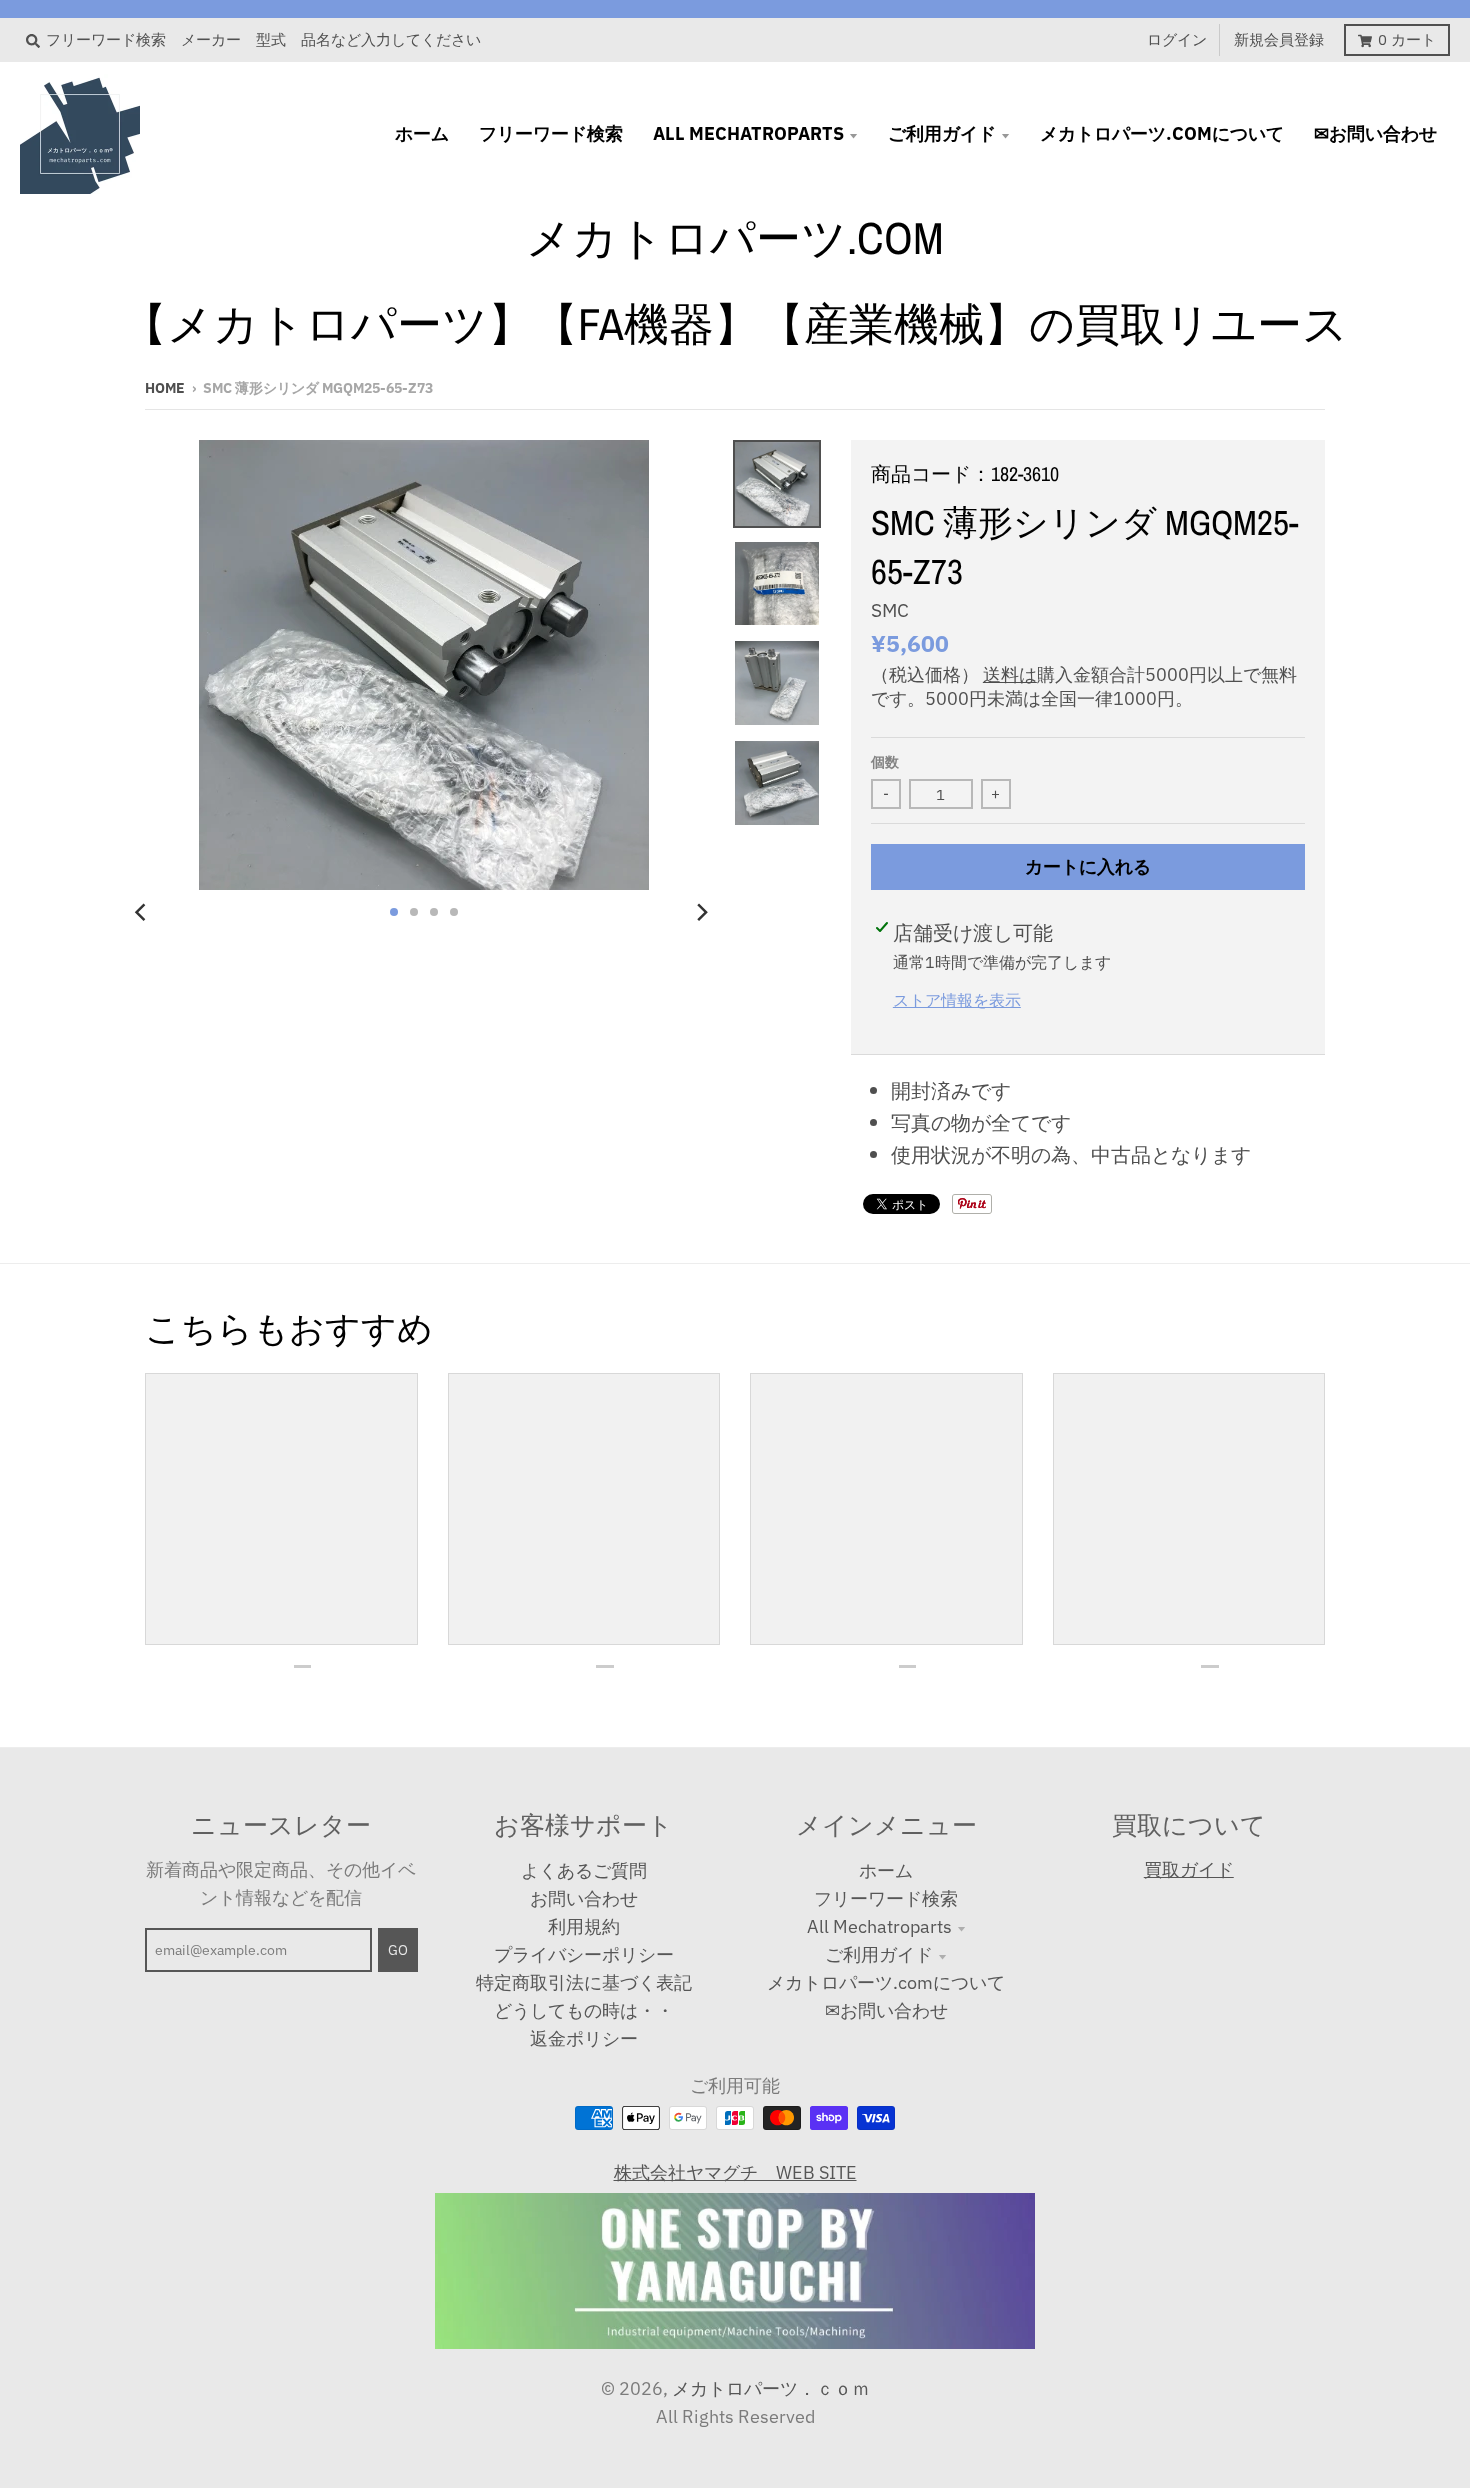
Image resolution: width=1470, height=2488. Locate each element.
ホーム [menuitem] (422, 133)
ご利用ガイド (879, 1954)
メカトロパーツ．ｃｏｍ (771, 2388)
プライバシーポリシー (584, 1954)
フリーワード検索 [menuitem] (551, 133)
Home (165, 388)
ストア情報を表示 (957, 999)
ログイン (1177, 39)
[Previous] (143, 912)
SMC (890, 610)
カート (1407, 39)
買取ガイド (1189, 1869)
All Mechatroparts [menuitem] (748, 133)
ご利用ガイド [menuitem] (942, 133)
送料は (1010, 674)
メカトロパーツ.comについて (886, 1982)
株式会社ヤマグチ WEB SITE (735, 2172)
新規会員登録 (1279, 39)
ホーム (886, 1870)
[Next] (701, 912)
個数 (885, 762)
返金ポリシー (584, 2038)
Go (398, 1950)
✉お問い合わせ (886, 2010)
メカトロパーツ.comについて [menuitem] (1162, 133)
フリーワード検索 (886, 1898)
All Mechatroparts (879, 1926)
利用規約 (584, 1926)
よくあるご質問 (584, 1870)
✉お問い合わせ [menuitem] (1375, 133)
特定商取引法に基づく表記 (584, 1982)
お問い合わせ (584, 1898)
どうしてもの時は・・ (584, 2010)
